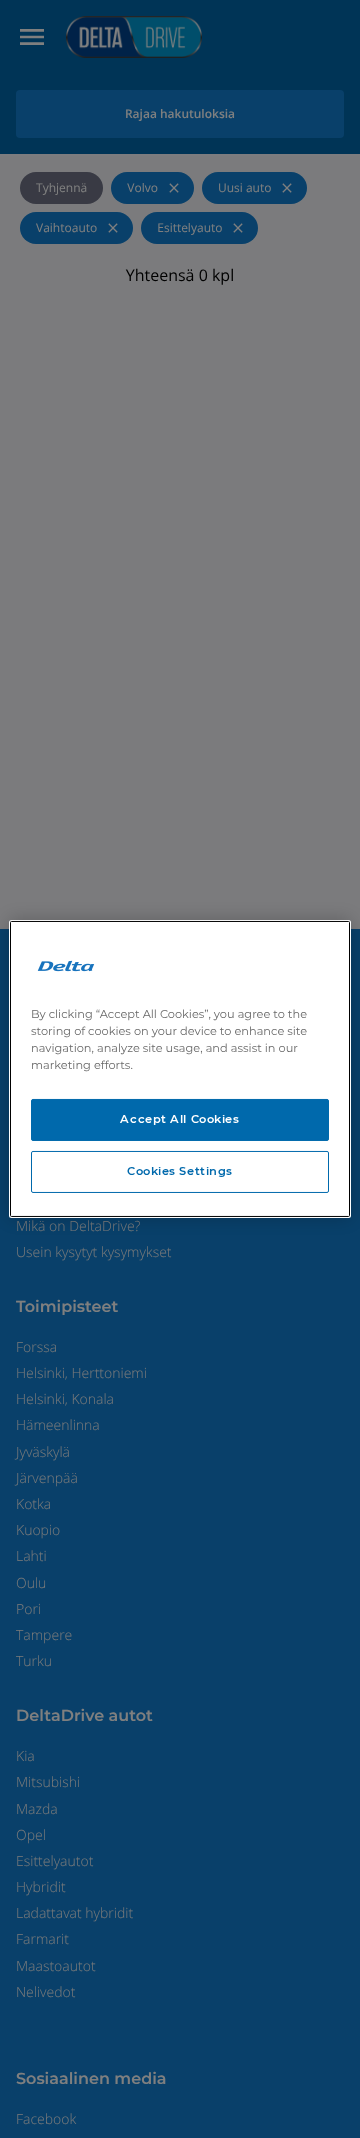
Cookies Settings (180, 1171)
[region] (180, 1069)
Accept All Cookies (179, 1119)
